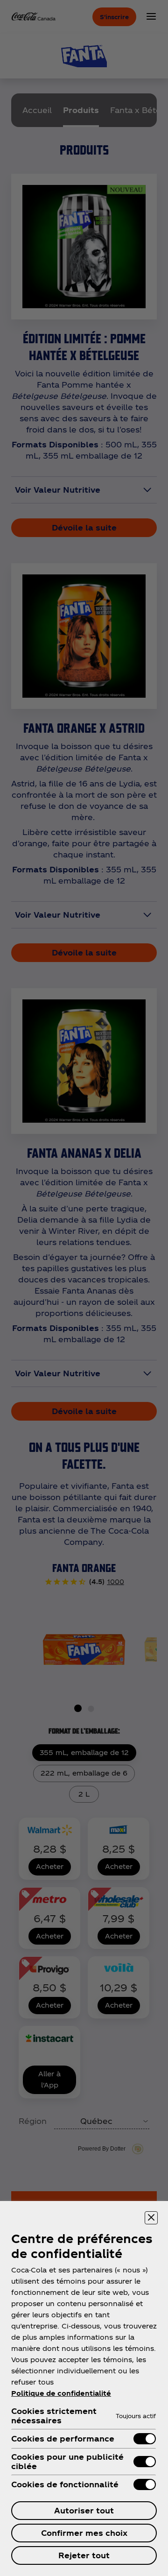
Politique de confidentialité (61, 2393)
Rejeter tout (84, 2555)
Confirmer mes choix (84, 2533)
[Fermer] (151, 2218)
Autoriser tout (84, 2510)
